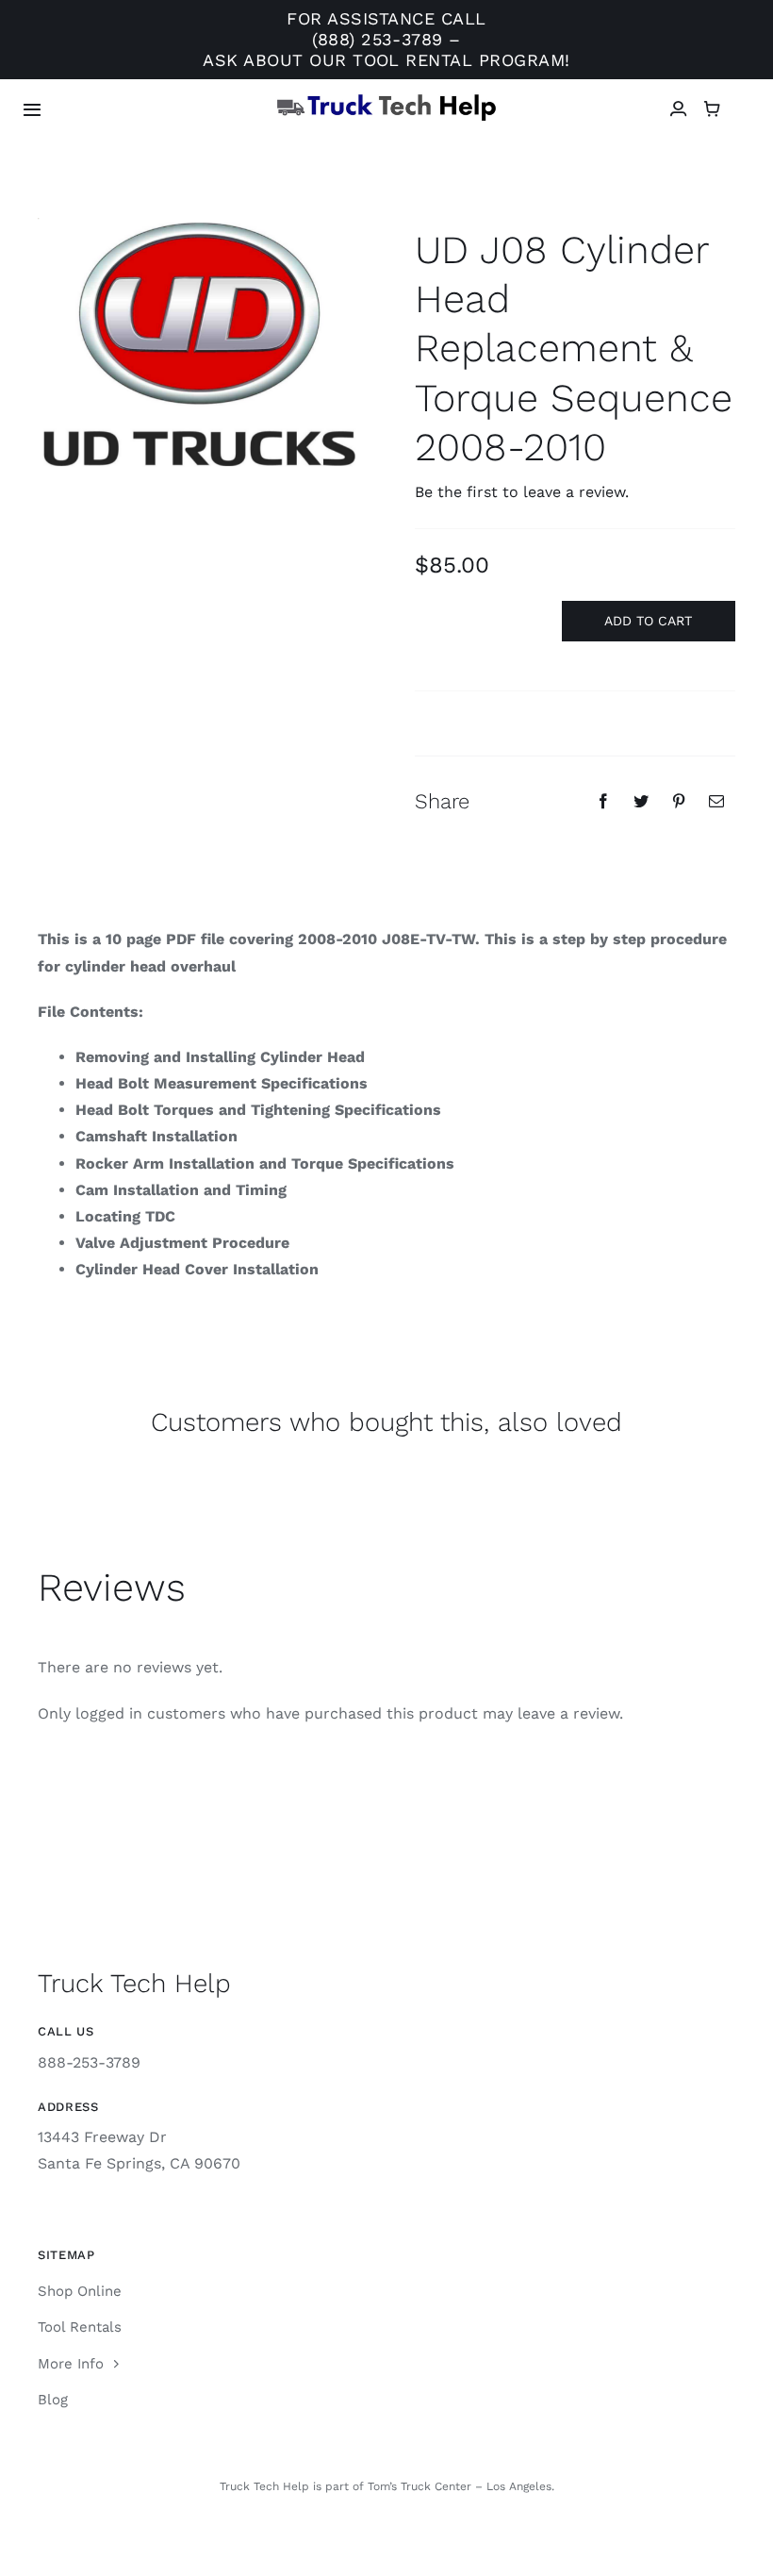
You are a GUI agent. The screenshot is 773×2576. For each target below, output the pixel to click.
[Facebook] (603, 801)
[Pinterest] (679, 801)
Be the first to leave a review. (522, 492)
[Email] (716, 801)
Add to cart (648, 621)
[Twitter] (641, 801)
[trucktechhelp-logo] (387, 100)
